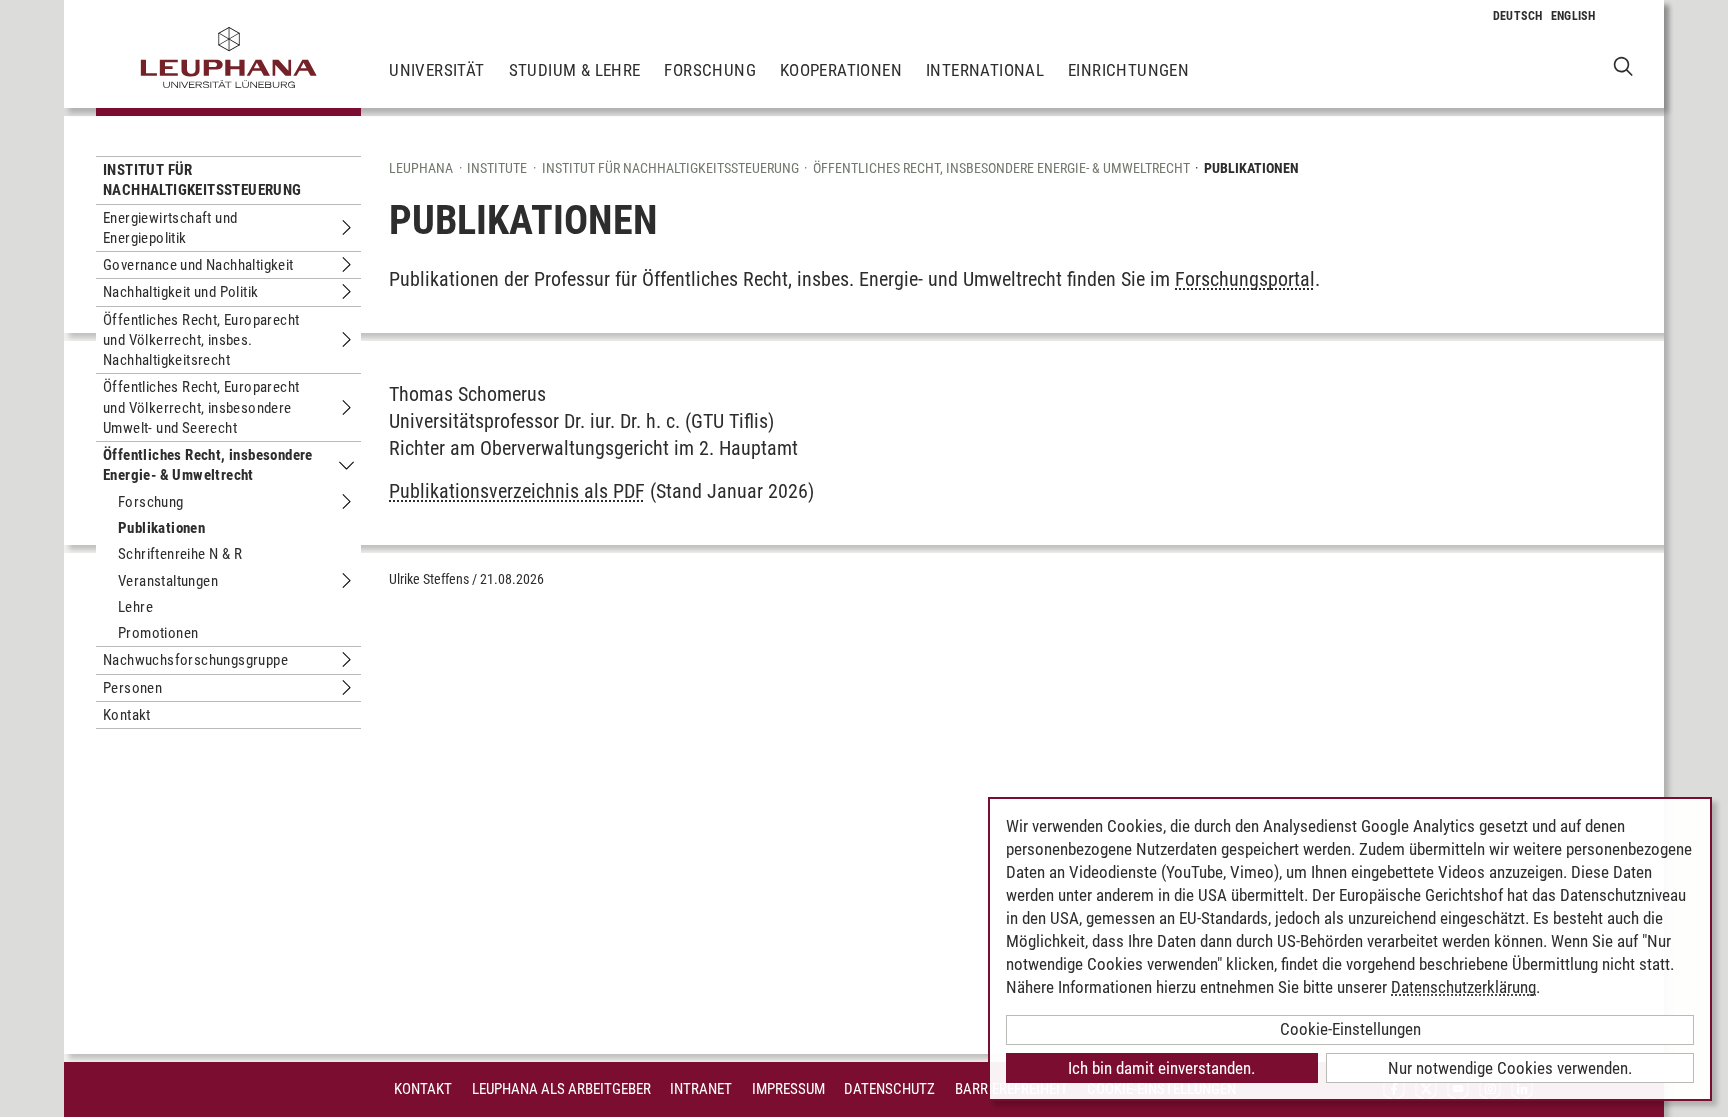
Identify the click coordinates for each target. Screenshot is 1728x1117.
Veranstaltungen (168, 581)
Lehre (135, 607)
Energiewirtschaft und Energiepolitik (170, 228)
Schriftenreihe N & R (180, 554)
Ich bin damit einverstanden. (1161, 1068)
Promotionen (158, 633)
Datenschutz (889, 1089)
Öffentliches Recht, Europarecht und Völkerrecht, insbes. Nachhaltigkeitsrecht (201, 340)
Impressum (788, 1089)
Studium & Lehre (575, 70)
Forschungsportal (1245, 279)
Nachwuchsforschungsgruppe (195, 660)
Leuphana (421, 168)
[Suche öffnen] (1623, 65)
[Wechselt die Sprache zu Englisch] (1573, 16)
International (985, 70)
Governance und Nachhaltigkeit (198, 265)
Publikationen (161, 528)
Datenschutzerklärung (1463, 987)
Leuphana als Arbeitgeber (561, 1089)
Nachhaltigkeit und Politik (180, 292)
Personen (132, 688)
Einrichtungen (1128, 70)
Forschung (710, 70)
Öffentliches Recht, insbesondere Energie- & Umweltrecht (208, 465)
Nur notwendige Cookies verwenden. (1510, 1068)
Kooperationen (841, 70)
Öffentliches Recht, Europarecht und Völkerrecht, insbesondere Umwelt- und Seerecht (201, 407)
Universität (436, 70)
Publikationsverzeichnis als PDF (517, 491)
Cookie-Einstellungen (1350, 1029)
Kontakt (127, 715)
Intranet (701, 1089)
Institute (497, 168)
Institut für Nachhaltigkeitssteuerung (202, 180)
